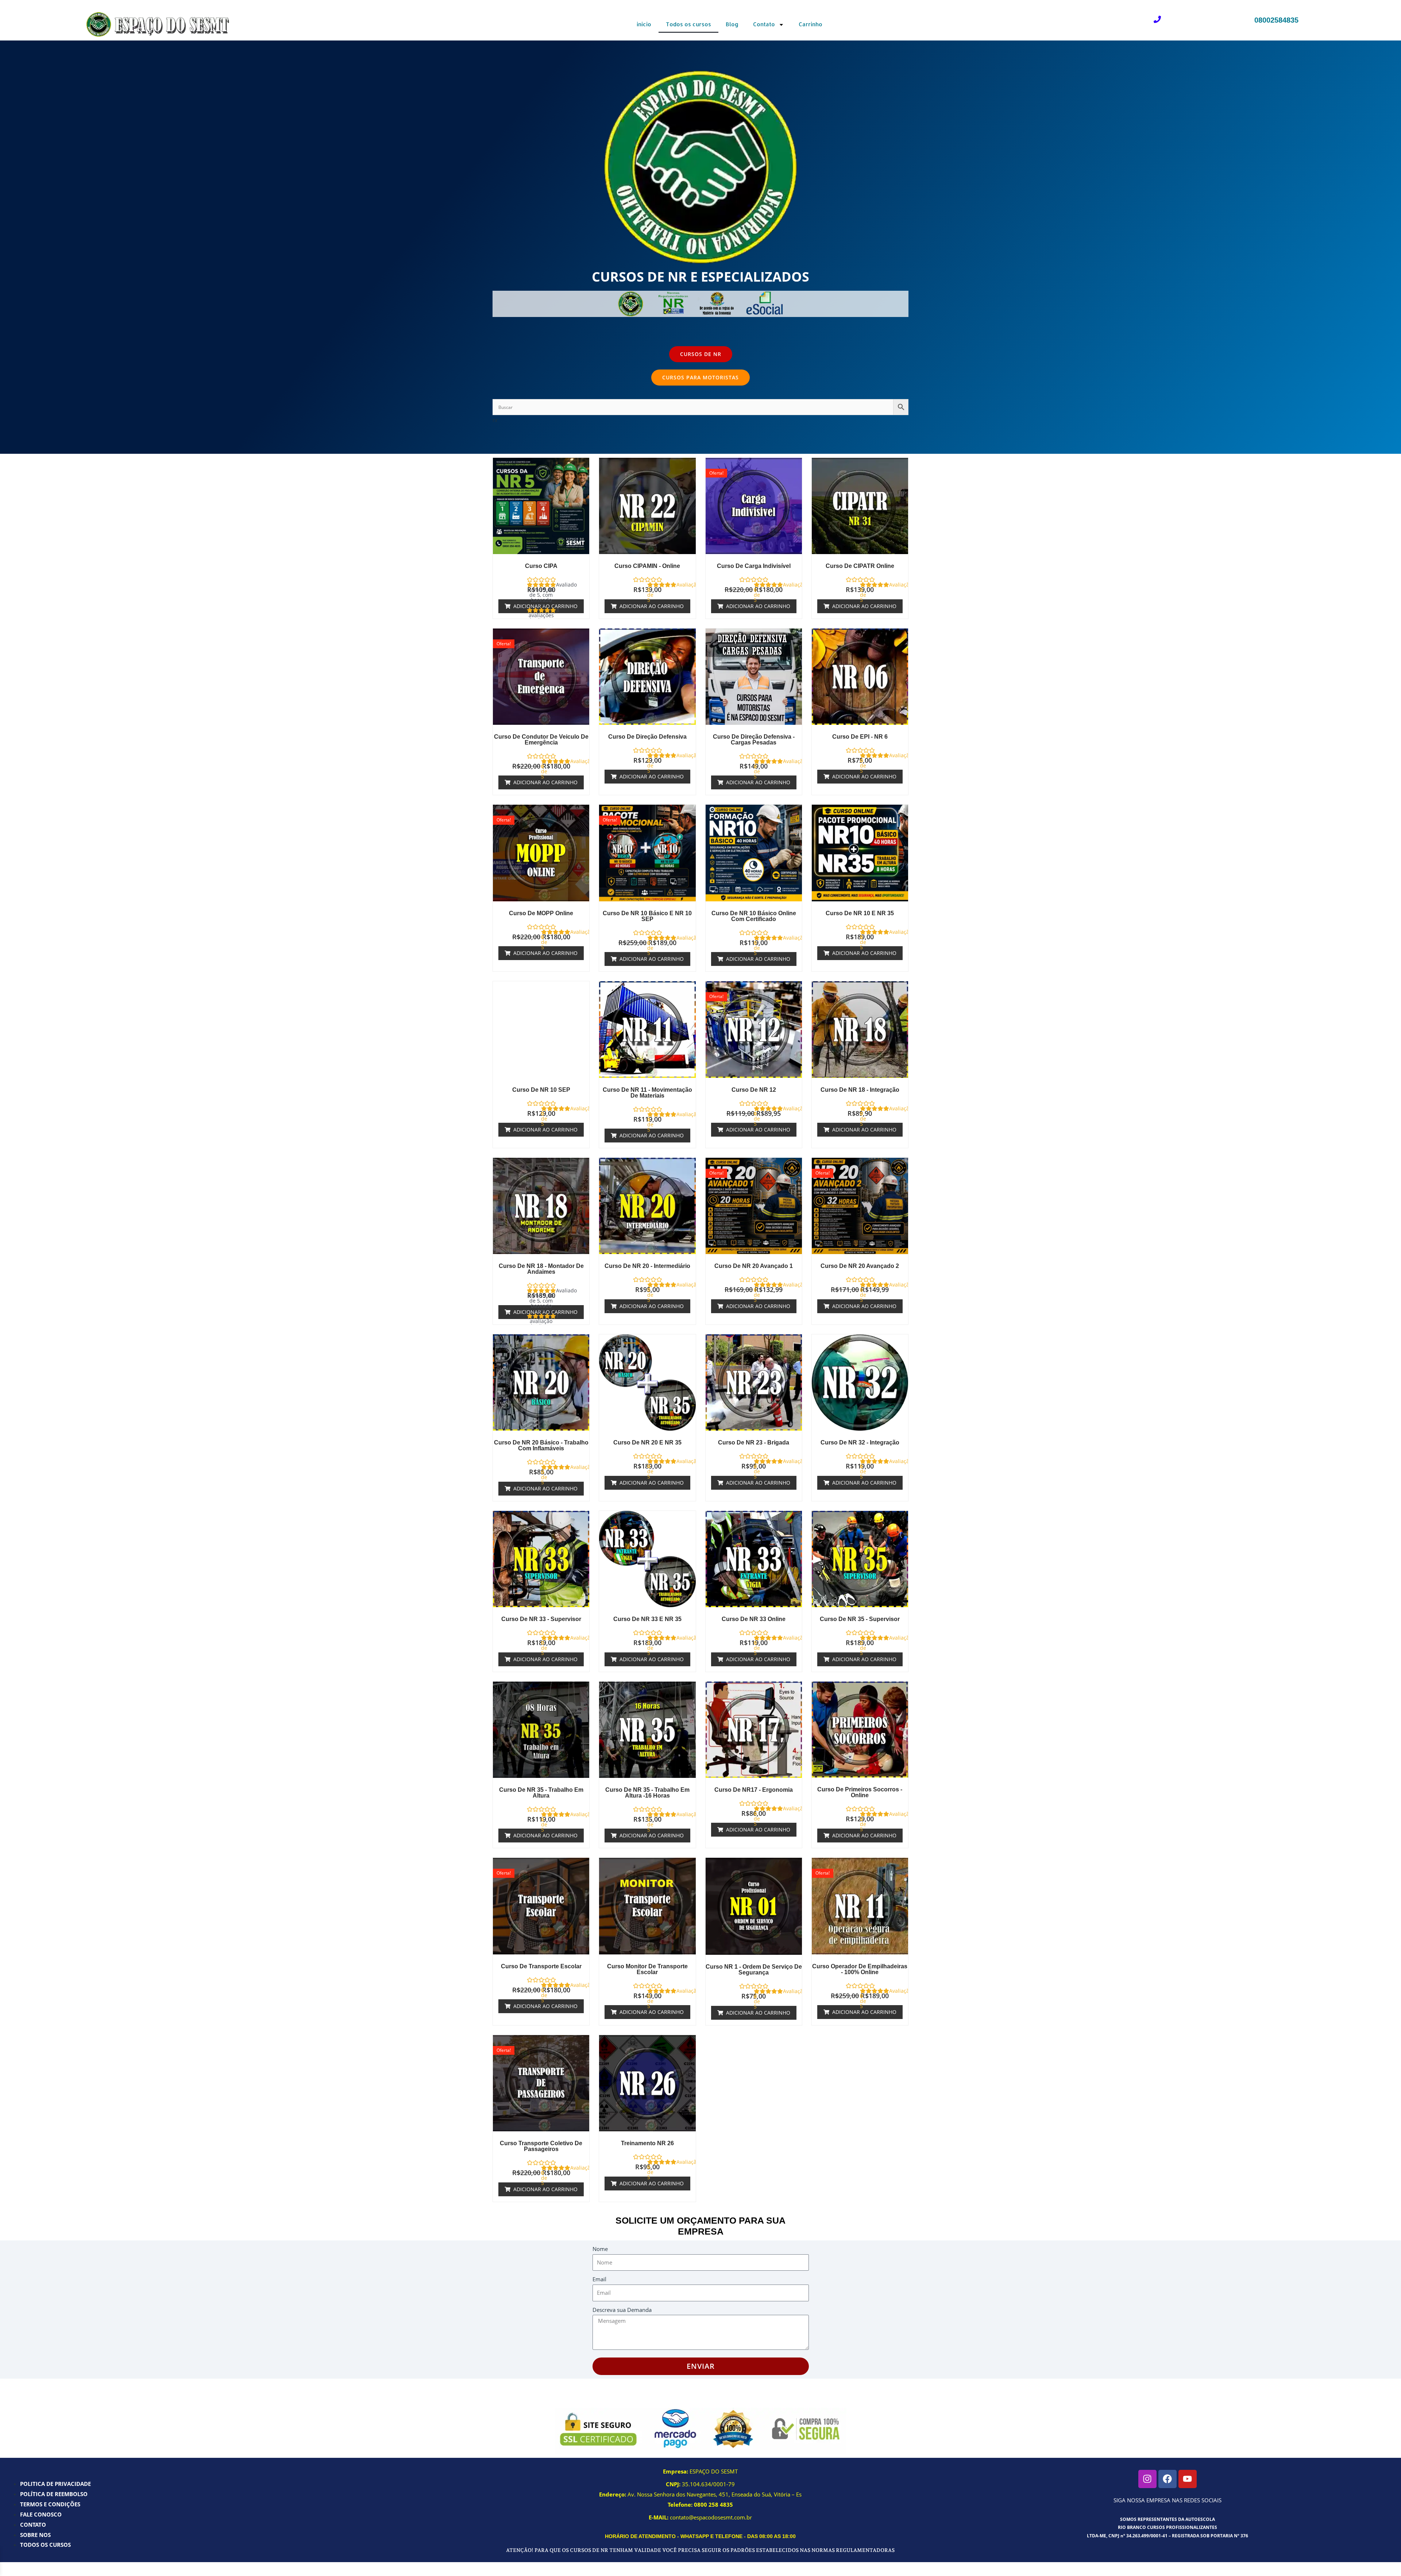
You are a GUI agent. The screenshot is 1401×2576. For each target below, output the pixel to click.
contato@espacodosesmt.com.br (711, 2517)
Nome (600, 2249)
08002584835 (1276, 20)
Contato (764, 24)
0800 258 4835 (713, 2505)
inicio (644, 24)
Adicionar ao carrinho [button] (545, 606)
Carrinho (810, 24)
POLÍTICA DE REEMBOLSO (54, 2494)
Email (599, 2279)
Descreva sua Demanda (622, 2310)
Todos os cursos (688, 24)
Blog (732, 24)
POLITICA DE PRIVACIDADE (55, 2484)
